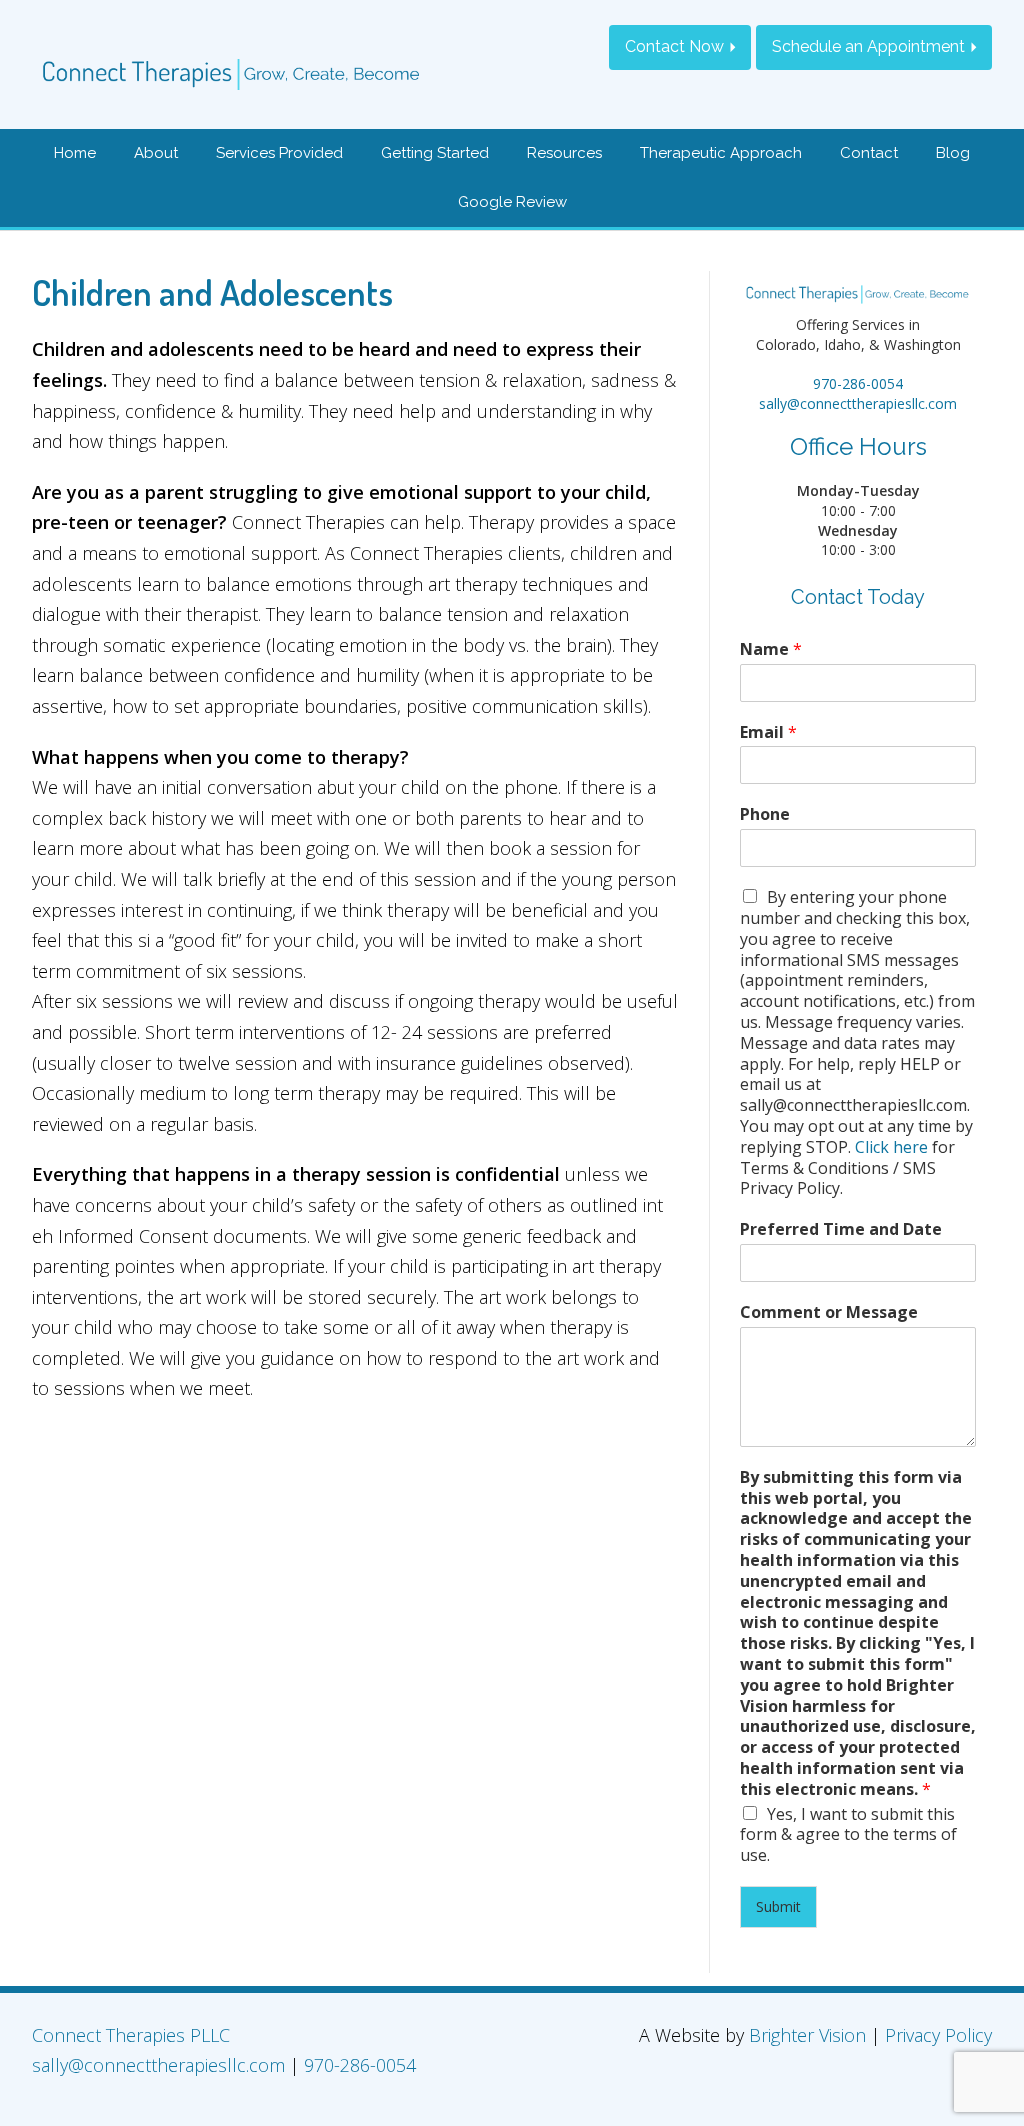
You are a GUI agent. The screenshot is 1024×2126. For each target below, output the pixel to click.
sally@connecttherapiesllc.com (858, 403)
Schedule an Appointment (868, 46)
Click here (891, 1147)
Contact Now (674, 46)
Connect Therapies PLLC (131, 2035)
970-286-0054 (858, 383)
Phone (765, 814)
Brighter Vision (807, 2035)
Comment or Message (829, 1312)
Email (768, 732)
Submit (778, 1906)
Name (771, 649)
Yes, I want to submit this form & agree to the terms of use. (848, 1835)
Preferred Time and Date (841, 1229)
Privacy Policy (938, 2035)
